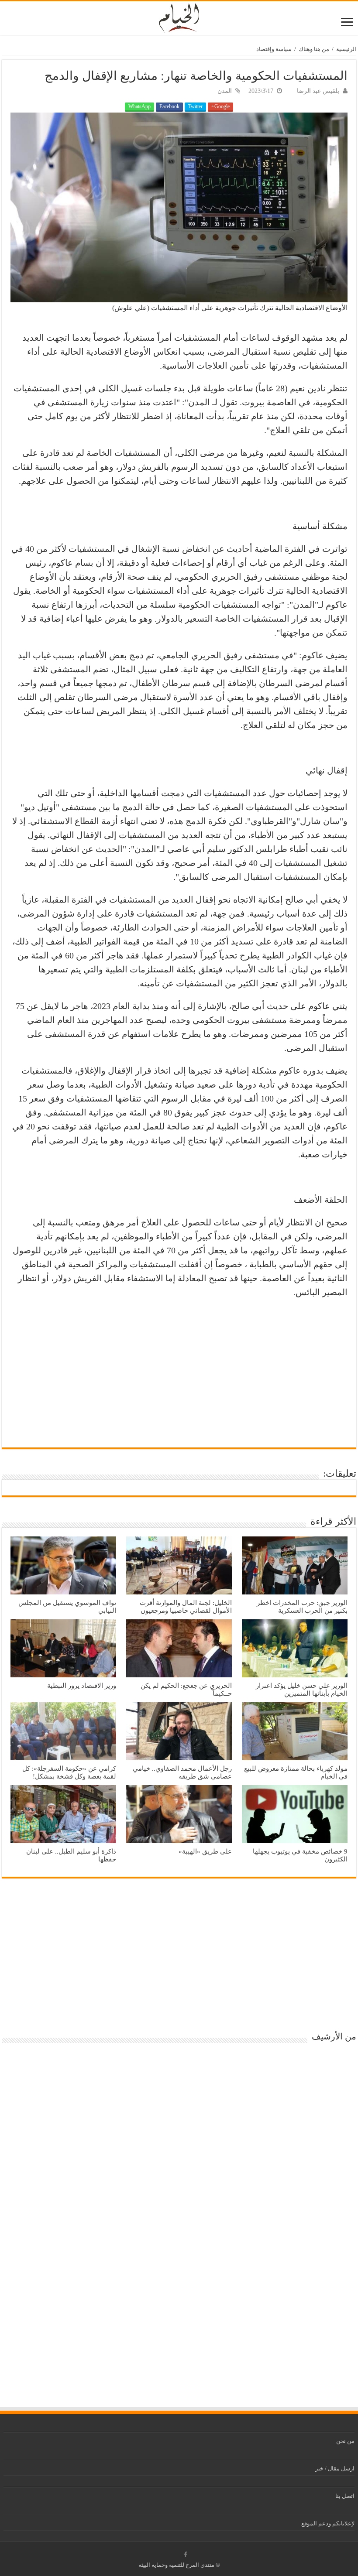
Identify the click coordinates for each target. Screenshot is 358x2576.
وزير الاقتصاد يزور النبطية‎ (82, 1685)
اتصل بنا (345, 2496)
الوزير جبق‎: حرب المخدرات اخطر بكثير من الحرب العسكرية (302, 1606)
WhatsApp (139, 106)
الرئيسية (346, 49)
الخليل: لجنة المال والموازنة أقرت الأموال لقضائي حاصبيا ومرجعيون (186, 1606)
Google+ (220, 106)
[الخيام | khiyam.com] (179, 17)
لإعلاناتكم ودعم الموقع (328, 2523)
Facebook (169, 106)
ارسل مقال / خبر (335, 2468)
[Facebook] (186, 2555)
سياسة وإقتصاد (274, 49)
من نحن (345, 2441)
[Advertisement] (179, 1369)
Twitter (195, 106)
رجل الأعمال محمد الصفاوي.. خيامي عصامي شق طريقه (182, 1772)
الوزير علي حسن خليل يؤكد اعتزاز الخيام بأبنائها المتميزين (302, 1689)
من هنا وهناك (314, 49)
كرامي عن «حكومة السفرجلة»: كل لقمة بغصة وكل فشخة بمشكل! (69, 1772)
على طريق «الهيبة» (205, 1851)
